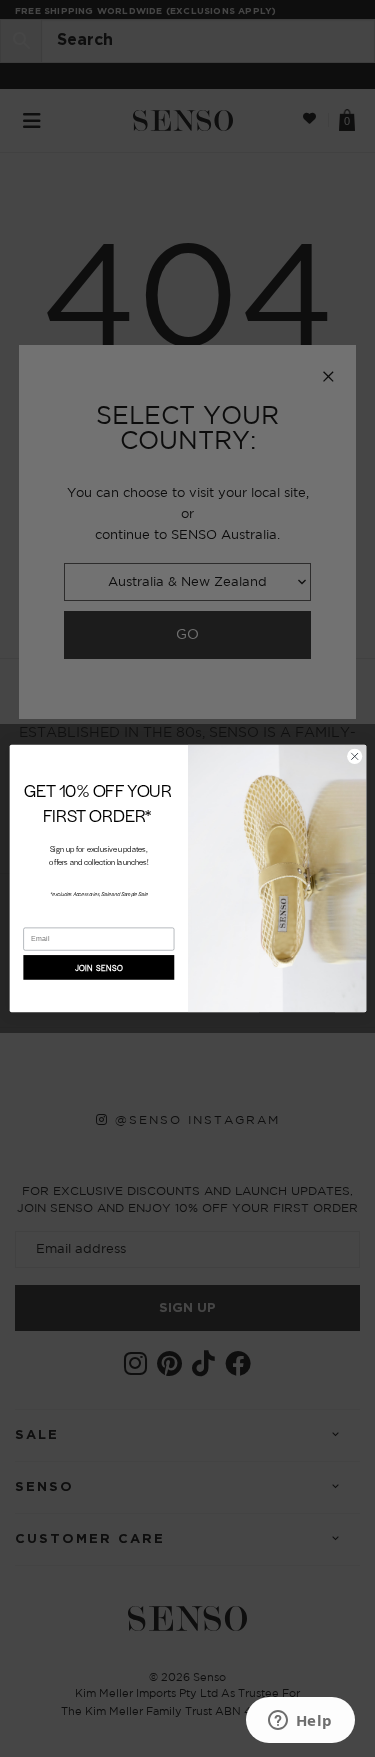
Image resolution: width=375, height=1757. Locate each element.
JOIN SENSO (98, 967)
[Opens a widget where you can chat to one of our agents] (300, 1722)
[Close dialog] (354, 756)
